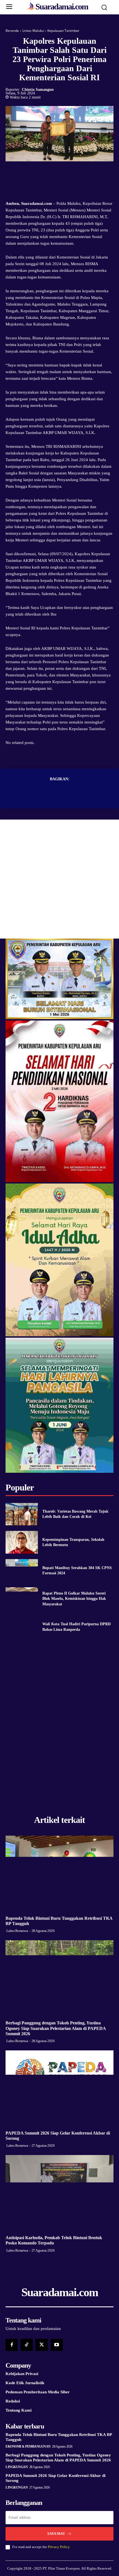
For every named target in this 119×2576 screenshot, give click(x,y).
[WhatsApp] (79, 172)
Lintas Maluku (33, 31)
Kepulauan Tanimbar (63, 31)
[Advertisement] (59, 879)
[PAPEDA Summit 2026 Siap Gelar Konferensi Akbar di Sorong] (59, 2088)
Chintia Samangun (38, 90)
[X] (53, 172)
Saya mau (56, 2534)
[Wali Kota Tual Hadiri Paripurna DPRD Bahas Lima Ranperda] (22, 1627)
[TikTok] (27, 2345)
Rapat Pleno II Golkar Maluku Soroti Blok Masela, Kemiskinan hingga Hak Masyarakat (74, 1599)
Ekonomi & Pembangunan (28, 2446)
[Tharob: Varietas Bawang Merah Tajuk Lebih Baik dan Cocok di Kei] (22, 1514)
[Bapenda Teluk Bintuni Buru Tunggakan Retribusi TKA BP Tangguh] (59, 1873)
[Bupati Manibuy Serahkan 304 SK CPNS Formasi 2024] (22, 1570)
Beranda (12, 31)
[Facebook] (40, 172)
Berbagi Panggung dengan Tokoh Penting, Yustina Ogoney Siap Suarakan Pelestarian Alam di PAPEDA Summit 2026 (56, 2028)
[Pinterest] (66, 172)
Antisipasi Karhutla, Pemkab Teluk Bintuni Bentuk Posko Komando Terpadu (54, 2240)
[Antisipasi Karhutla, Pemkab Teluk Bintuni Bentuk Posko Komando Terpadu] (59, 2193)
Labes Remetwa (17, 1931)
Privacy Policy (59, 2547)
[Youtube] (57, 2345)
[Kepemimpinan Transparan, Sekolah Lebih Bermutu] (22, 1542)
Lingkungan (17, 2467)
